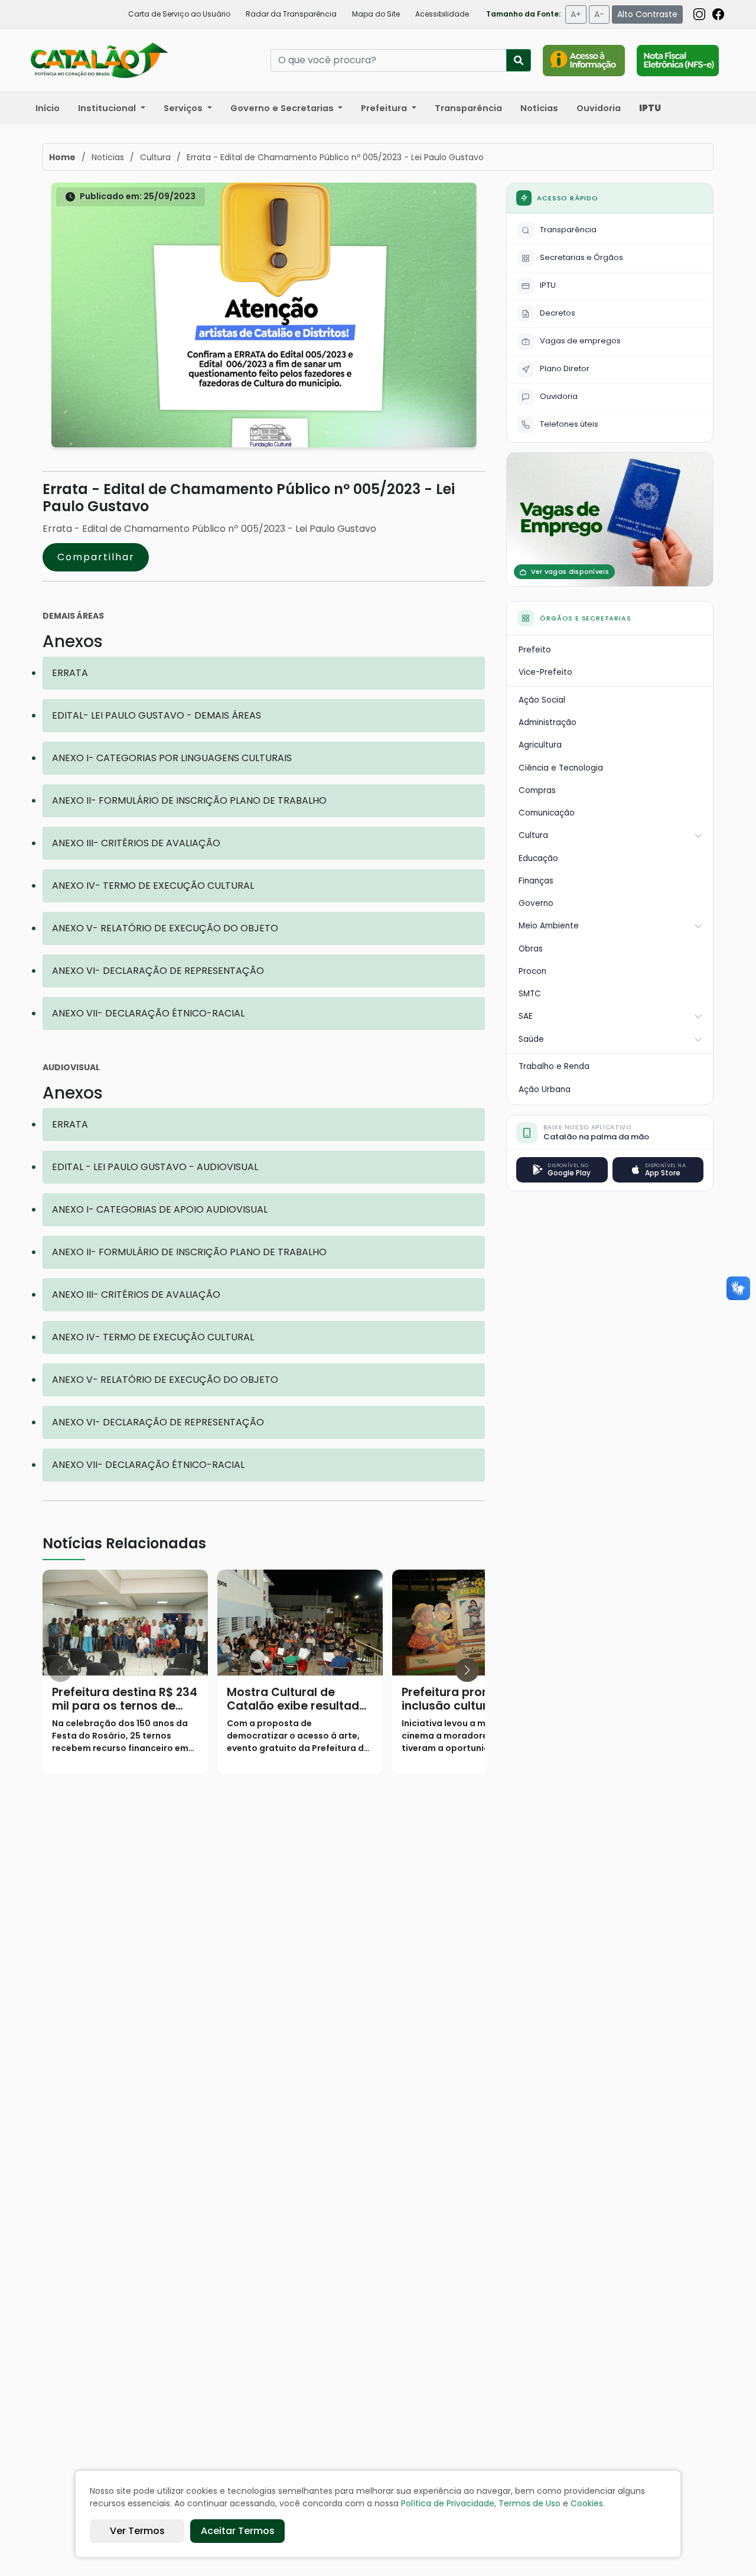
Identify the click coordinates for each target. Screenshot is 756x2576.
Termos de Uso (529, 2503)
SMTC (530, 994)
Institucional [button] (108, 108)
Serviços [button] (184, 108)
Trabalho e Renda (554, 1066)
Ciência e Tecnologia (561, 768)
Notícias (539, 108)
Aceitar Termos (238, 2531)
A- (599, 14)
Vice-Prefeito (545, 672)
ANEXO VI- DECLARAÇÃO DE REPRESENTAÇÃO (158, 971)
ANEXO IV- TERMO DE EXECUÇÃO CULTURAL (153, 886)
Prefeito (535, 650)
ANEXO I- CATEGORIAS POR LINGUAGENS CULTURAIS (172, 758)
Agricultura (540, 745)
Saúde (531, 1039)
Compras (537, 790)
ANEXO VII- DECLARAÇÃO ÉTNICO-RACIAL (148, 1013)
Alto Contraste (647, 14)
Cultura (533, 835)
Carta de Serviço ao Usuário (179, 14)
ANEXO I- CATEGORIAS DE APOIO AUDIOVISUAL (160, 1209)
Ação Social (542, 700)
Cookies (587, 2503)
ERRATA (70, 673)
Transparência (468, 108)
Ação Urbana (545, 1089)
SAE (526, 1016)
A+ (576, 14)
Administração (548, 722)
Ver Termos (137, 2531)
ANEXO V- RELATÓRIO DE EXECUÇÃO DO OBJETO (165, 928)
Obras (531, 949)
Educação (538, 858)
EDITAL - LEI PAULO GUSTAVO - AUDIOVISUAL (155, 1167)
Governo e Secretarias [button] (283, 108)
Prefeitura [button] (385, 108)
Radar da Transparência (291, 14)
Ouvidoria (599, 108)
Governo (536, 903)
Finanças (536, 881)
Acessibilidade (442, 14)
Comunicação (547, 813)
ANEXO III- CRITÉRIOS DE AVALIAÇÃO (136, 843)
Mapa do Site (376, 14)
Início (48, 108)
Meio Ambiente (549, 926)
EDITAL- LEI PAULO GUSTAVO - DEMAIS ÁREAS (157, 715)
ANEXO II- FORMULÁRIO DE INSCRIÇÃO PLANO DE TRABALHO (189, 800)
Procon (532, 971)
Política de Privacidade (448, 2503)
